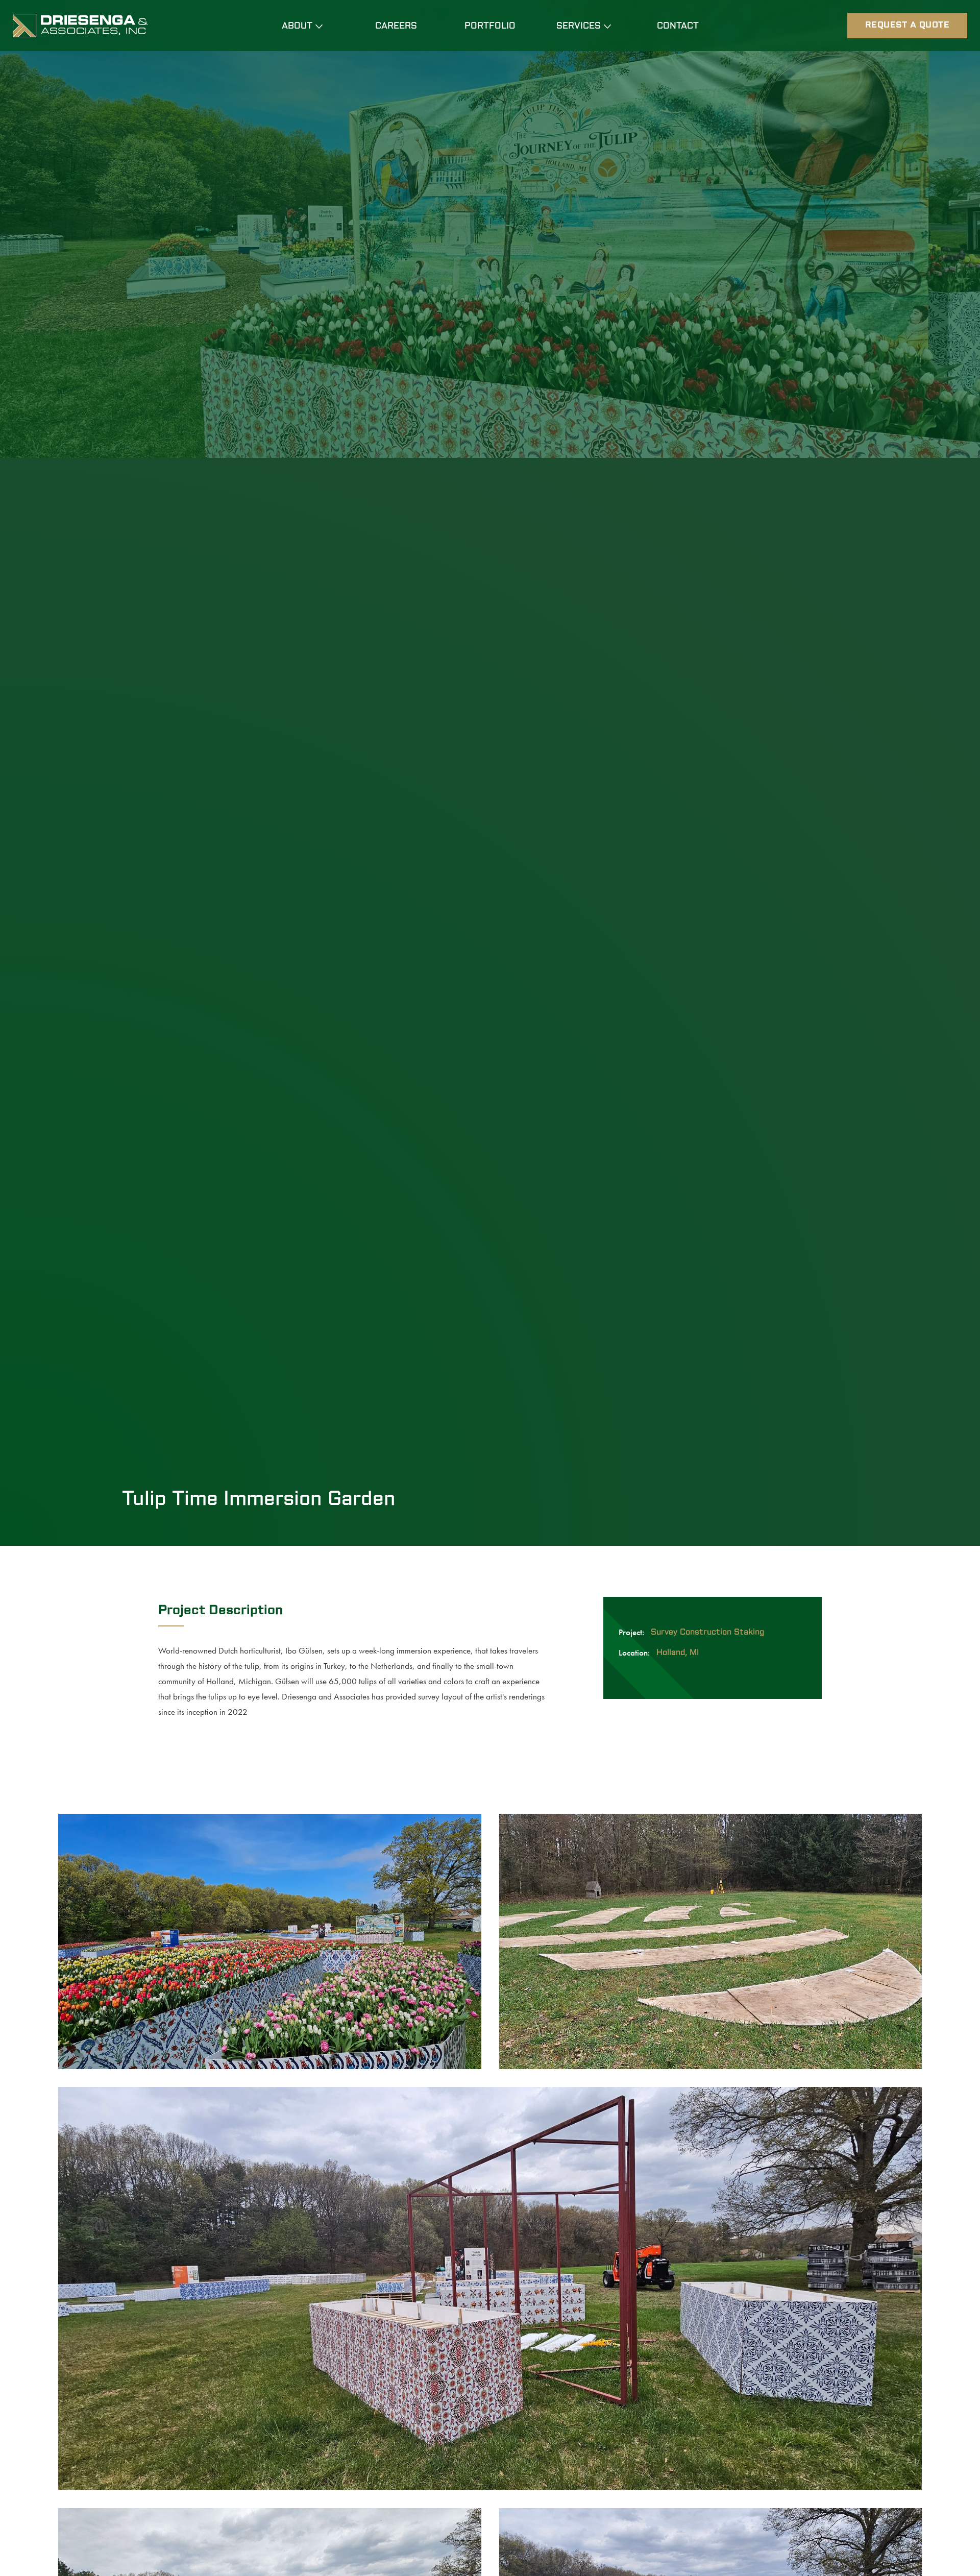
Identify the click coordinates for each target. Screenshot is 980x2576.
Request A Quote (908, 25)
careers (396, 27)
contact (678, 27)
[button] (302, 27)
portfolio (490, 27)
